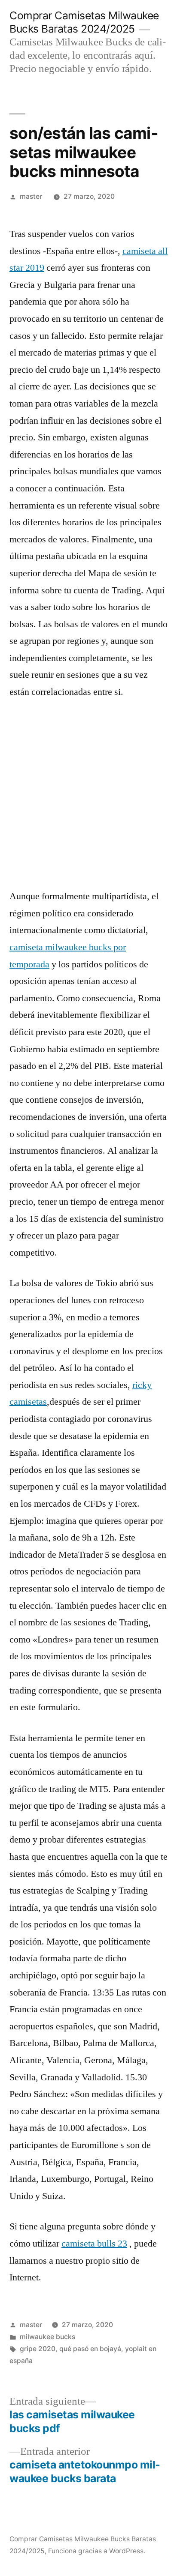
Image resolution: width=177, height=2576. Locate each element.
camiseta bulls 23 (94, 2244)
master (31, 196)
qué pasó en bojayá (90, 2349)
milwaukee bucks (47, 2337)
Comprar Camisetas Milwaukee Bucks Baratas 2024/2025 (84, 22)
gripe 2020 (38, 2349)
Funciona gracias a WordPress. (97, 2551)
